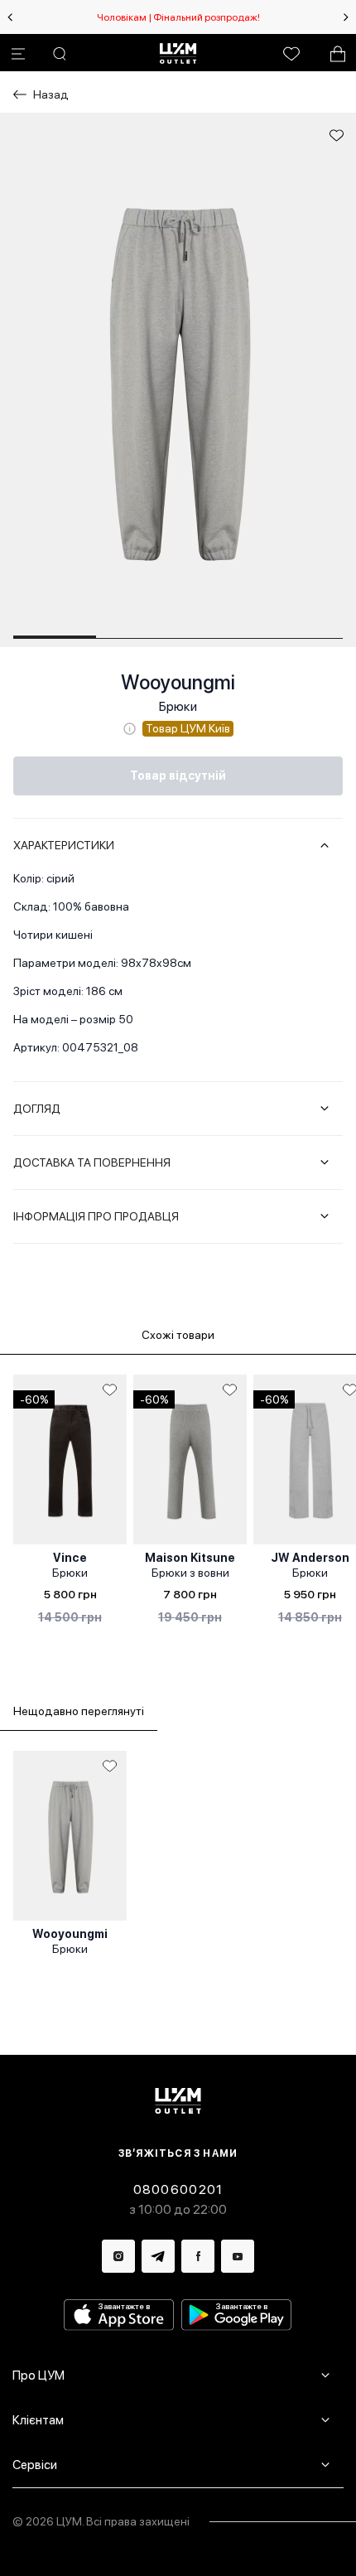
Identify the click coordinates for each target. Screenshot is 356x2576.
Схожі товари (178, 1335)
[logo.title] (178, 2101)
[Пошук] (60, 54)
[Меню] (18, 54)
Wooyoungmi (178, 682)
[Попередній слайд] (10, 17)
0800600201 (178, 2189)
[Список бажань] (291, 54)
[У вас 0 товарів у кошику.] (338, 54)
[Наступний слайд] (346, 17)
